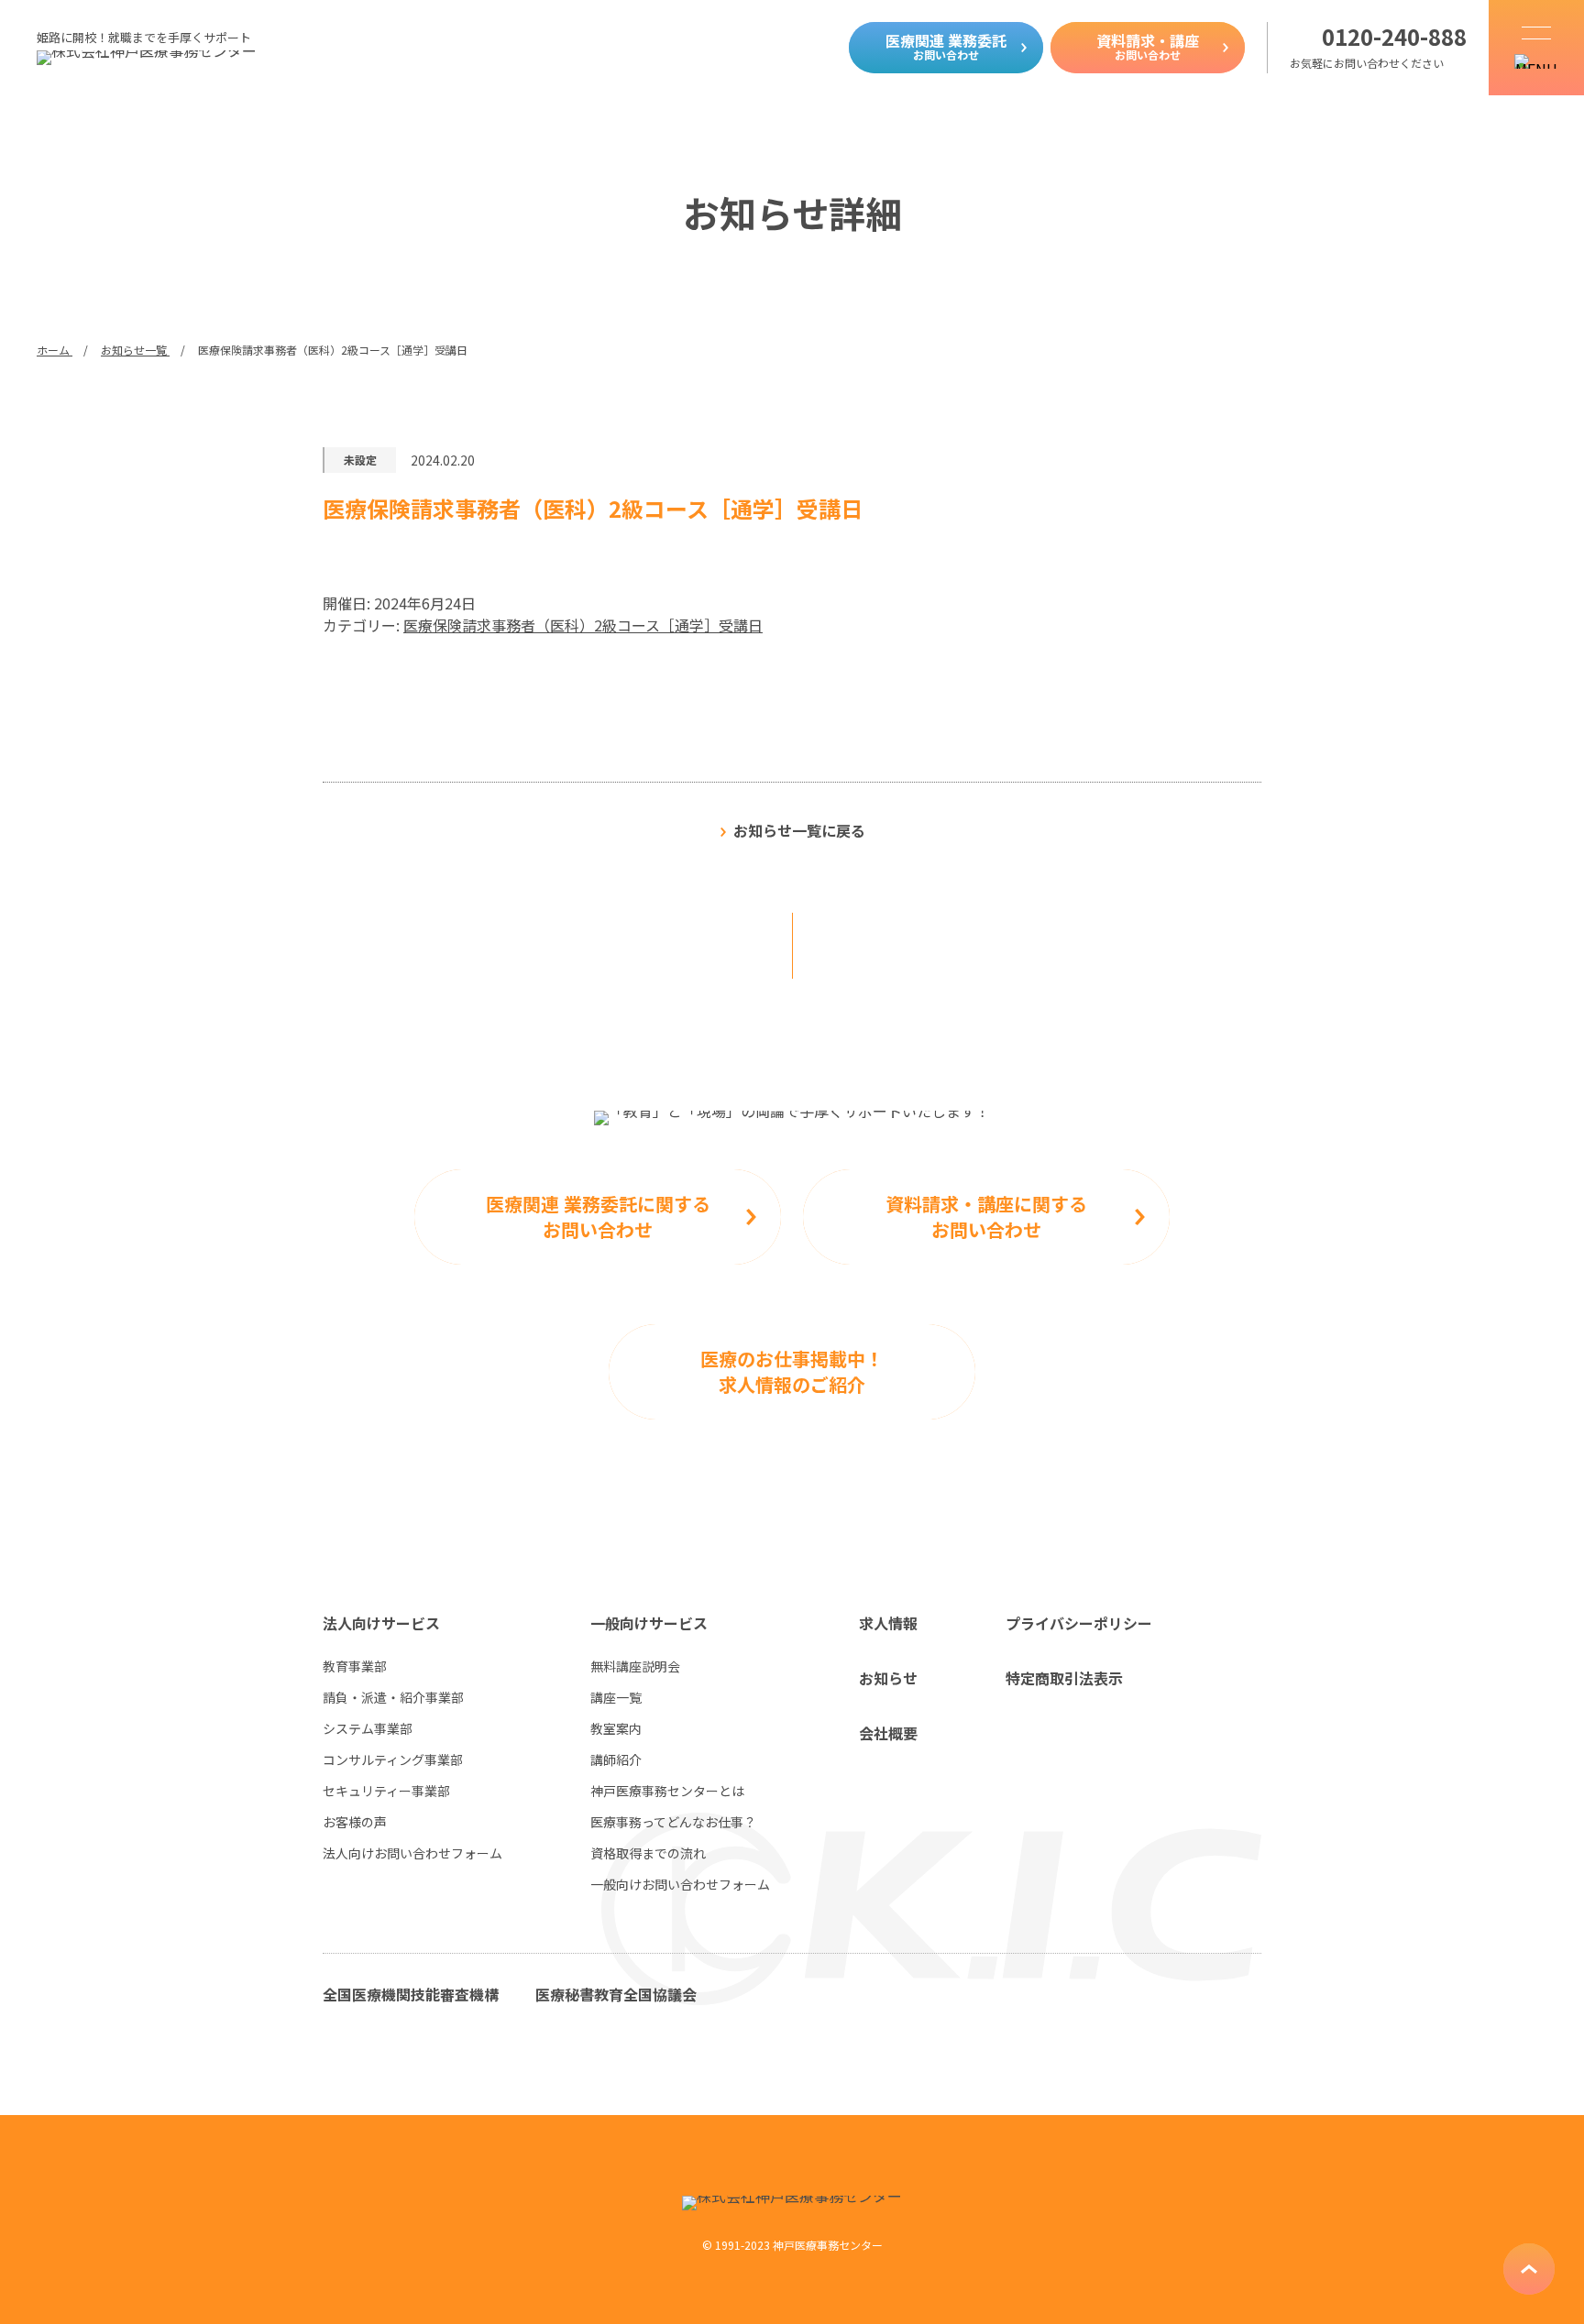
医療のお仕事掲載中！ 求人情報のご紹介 (792, 1371)
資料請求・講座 (1148, 46)
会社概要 (888, 1733)
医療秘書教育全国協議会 (616, 1994)
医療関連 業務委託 (946, 46)
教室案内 (616, 1728)
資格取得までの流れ (648, 1853)
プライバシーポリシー (1079, 1623)
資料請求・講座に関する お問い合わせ (986, 1217)
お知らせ (888, 1678)
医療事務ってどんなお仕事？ (673, 1822)
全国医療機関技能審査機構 (411, 1994)
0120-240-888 (1394, 37)
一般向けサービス (649, 1623)
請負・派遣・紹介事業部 (393, 1697)
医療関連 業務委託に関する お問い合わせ (598, 1217)
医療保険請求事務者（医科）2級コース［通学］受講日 (583, 625)
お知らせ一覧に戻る (799, 830)
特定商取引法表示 (1064, 1678)
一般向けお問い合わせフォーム (680, 1884)
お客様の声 (355, 1822)
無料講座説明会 (635, 1666)
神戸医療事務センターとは (667, 1791)
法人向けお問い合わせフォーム (412, 1853)
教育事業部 (355, 1666)
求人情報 (888, 1623)
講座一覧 (616, 1697)
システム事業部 (368, 1728)
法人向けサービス (381, 1623)
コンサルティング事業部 (393, 1759)
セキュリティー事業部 (386, 1791)
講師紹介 (616, 1759)
